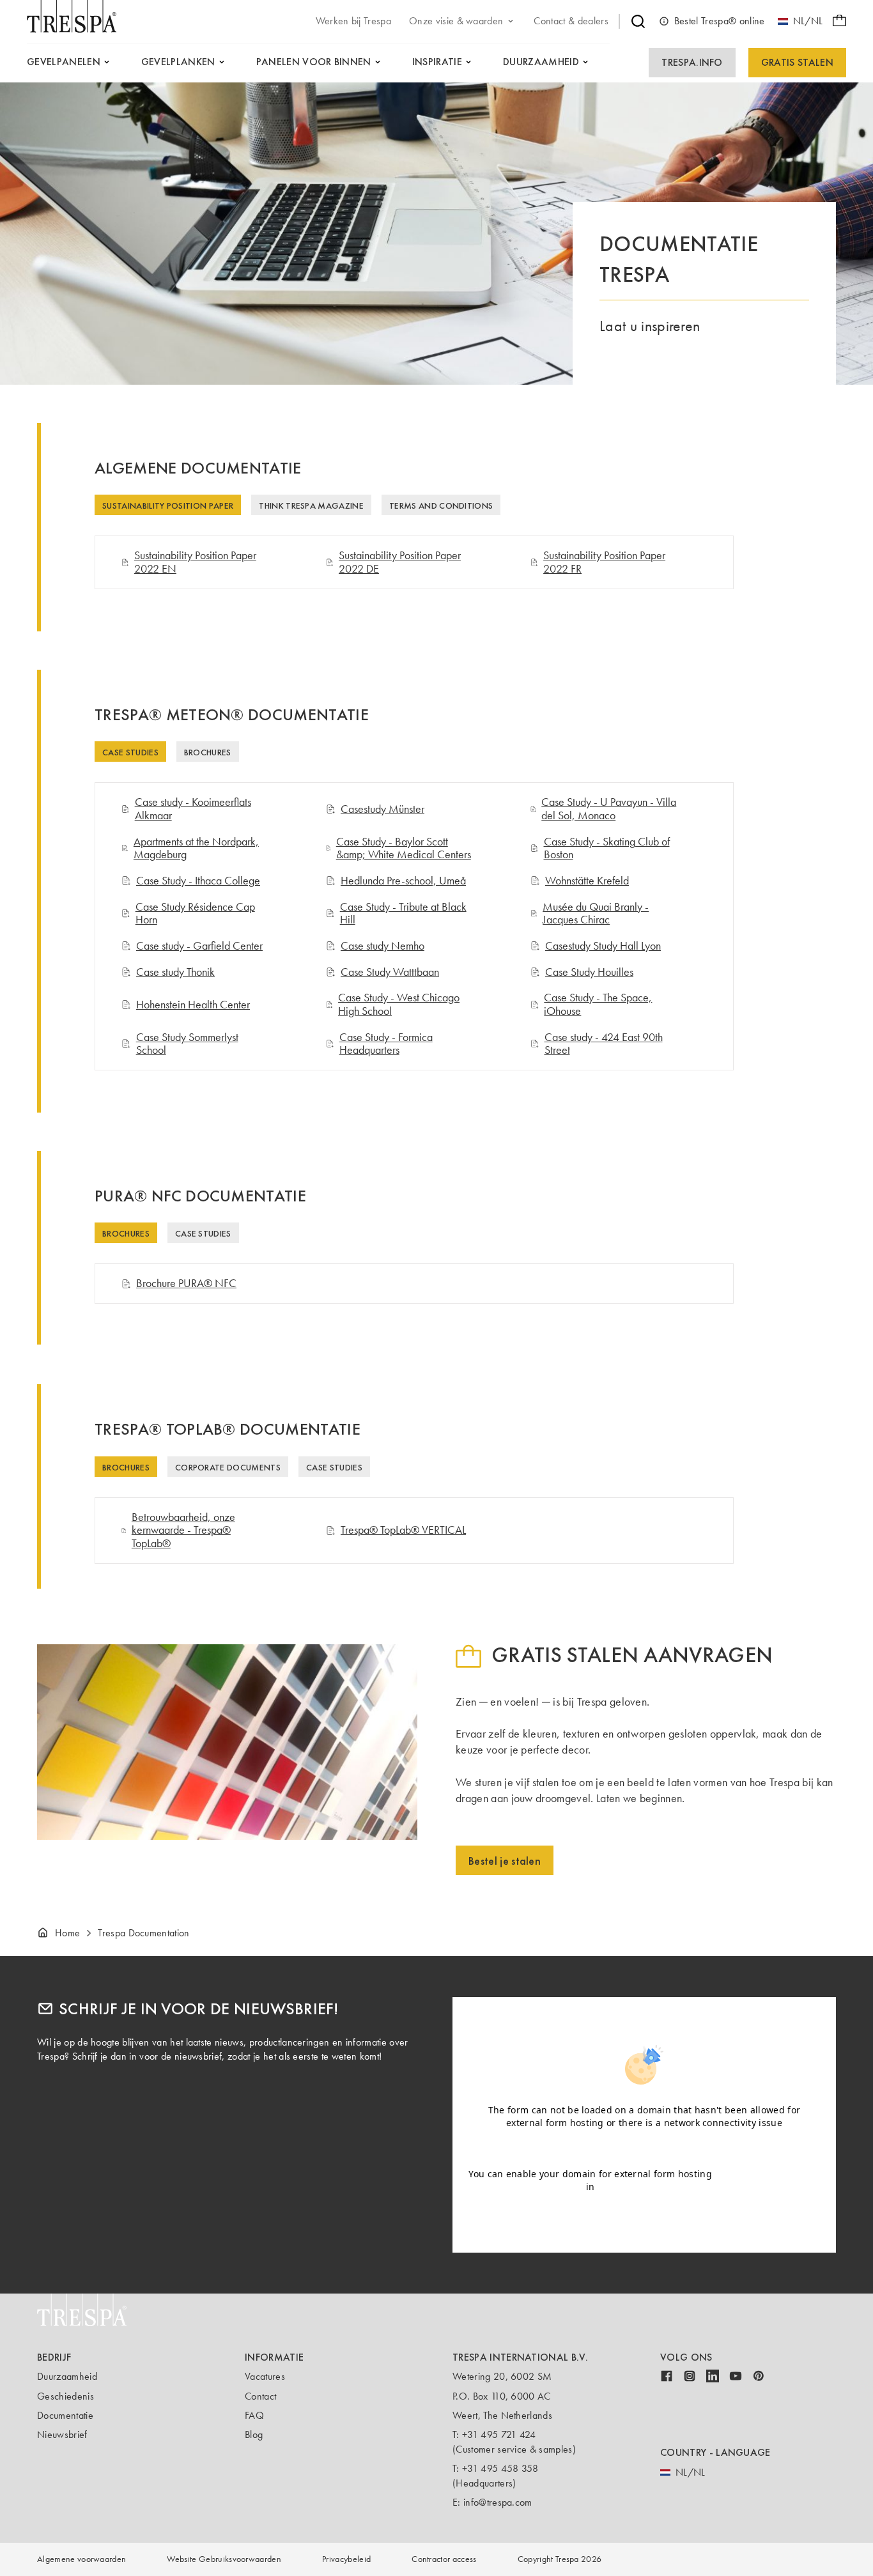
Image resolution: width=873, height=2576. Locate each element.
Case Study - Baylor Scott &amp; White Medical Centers (404, 848)
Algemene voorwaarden (81, 2559)
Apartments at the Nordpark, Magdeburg (196, 848)
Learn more (644, 2148)
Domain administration (769, 2180)
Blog (254, 2434)
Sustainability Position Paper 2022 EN (195, 562)
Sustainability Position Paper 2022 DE (400, 562)
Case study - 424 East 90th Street (604, 1044)
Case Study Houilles (589, 972)
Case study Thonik (175, 972)
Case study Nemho (382, 946)
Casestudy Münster (382, 809)
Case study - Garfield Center (199, 946)
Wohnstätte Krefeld (587, 881)
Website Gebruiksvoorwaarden (224, 2559)
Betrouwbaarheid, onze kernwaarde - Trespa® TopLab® (183, 1531)
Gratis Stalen (797, 62)
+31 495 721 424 (499, 2434)
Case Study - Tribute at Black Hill (403, 914)
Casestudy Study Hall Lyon (603, 946)
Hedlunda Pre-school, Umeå (403, 881)
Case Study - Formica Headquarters (386, 1044)
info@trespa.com (498, 2502)
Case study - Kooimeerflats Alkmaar (193, 809)
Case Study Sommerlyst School (187, 1044)
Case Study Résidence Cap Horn (195, 914)
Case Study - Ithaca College (198, 881)
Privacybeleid (346, 2559)
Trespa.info (692, 62)
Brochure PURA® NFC (186, 1284)
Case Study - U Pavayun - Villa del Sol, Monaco (609, 809)
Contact (260, 2396)
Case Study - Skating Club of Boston (607, 848)
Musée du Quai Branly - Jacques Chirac (596, 914)
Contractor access (444, 2559)
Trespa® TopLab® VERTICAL (403, 1530)
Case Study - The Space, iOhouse (598, 1004)
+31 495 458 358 (500, 2468)
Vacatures (265, 2376)
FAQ (254, 2415)
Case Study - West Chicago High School (399, 1004)
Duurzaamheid (67, 2376)
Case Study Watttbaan (390, 972)
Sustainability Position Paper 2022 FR (604, 562)
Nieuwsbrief (62, 2434)
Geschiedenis (66, 2396)
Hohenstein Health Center (193, 1005)
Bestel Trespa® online (720, 21)
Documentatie (65, 2415)
